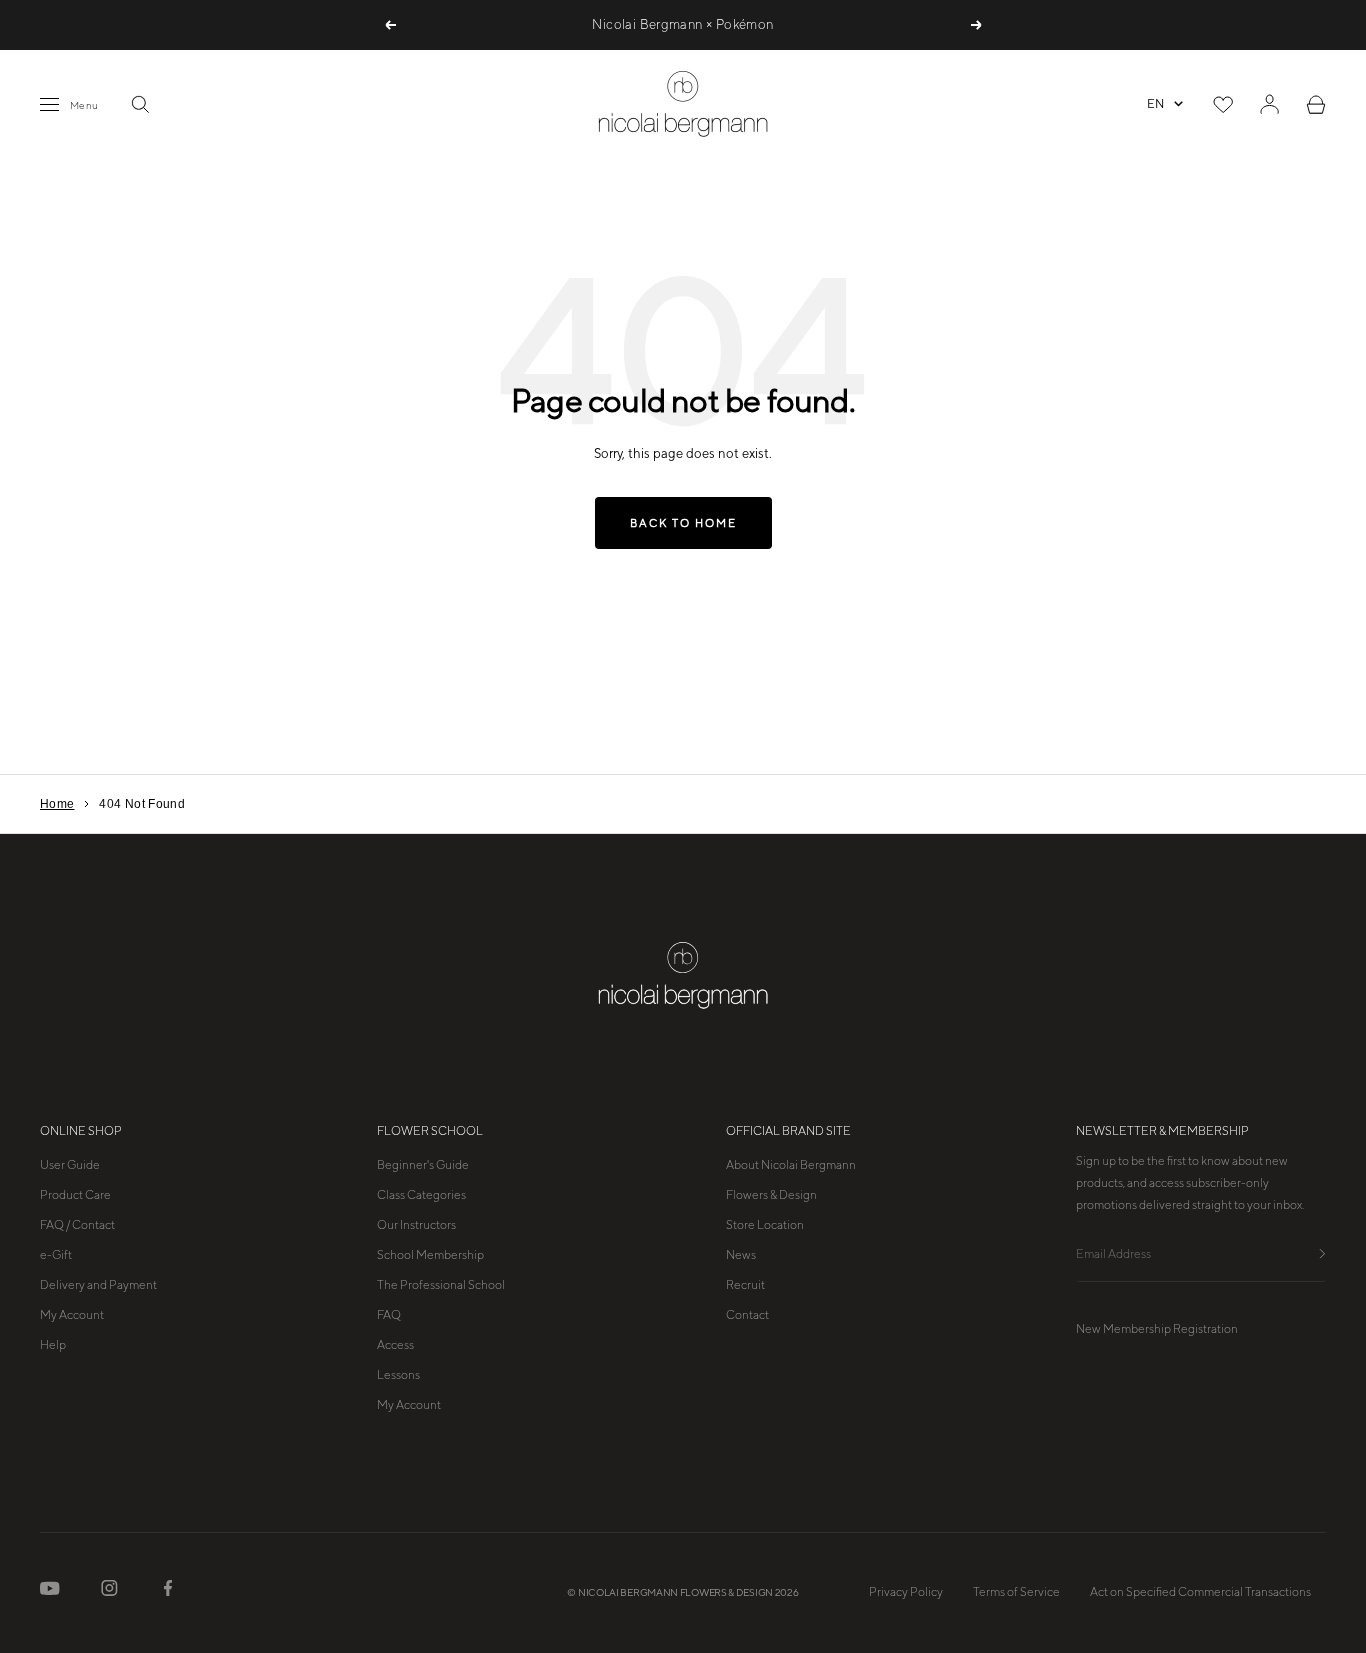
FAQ (389, 1315)
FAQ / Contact (77, 1225)
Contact (747, 1315)
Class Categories (421, 1195)
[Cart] (1316, 104)
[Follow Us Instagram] (109, 1592)
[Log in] (1269, 104)
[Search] (140, 104)
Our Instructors (416, 1225)
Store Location (765, 1225)
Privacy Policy (906, 1592)
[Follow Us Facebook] (168, 1592)
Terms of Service (1016, 1592)
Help (53, 1345)
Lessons (398, 1375)
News (741, 1255)
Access (395, 1345)
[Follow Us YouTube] (50, 1592)
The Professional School (441, 1285)
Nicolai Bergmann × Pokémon (682, 24)
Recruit (745, 1285)
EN (1155, 104)
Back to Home (683, 523)
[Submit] (1322, 1254)
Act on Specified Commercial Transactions (1200, 1592)
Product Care (75, 1195)
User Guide (70, 1165)
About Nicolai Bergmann (791, 1165)
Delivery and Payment (98, 1285)
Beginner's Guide (423, 1165)
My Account (72, 1315)
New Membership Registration (1157, 1329)
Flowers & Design (771, 1195)
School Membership (430, 1255)
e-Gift (56, 1255)
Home (57, 804)
